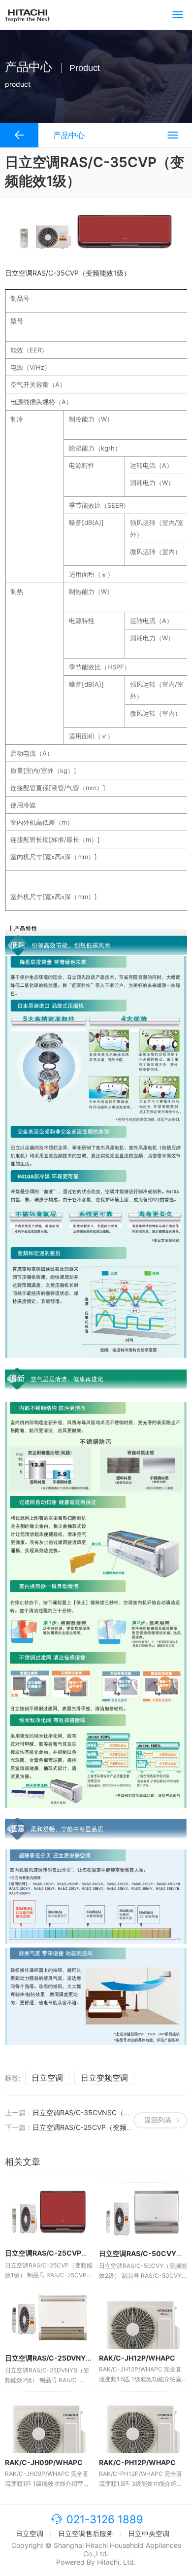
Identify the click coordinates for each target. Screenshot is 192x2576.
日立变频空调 (104, 2078)
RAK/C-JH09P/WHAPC (44, 2462)
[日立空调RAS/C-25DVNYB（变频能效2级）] (49, 2318)
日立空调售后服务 (86, 2533)
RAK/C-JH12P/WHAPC (137, 2358)
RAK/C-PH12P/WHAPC (137, 2462)
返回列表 (158, 2120)
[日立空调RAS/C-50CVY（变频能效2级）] (143, 2213)
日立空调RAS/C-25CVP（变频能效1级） (95, 2127)
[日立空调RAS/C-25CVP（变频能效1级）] (49, 2213)
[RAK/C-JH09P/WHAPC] (49, 2422)
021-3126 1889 (105, 2519)
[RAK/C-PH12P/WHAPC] (143, 2422)
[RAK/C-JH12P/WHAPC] (143, 2318)
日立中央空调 (149, 2533)
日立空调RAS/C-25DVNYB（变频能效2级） (74, 2358)
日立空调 (47, 2078)
